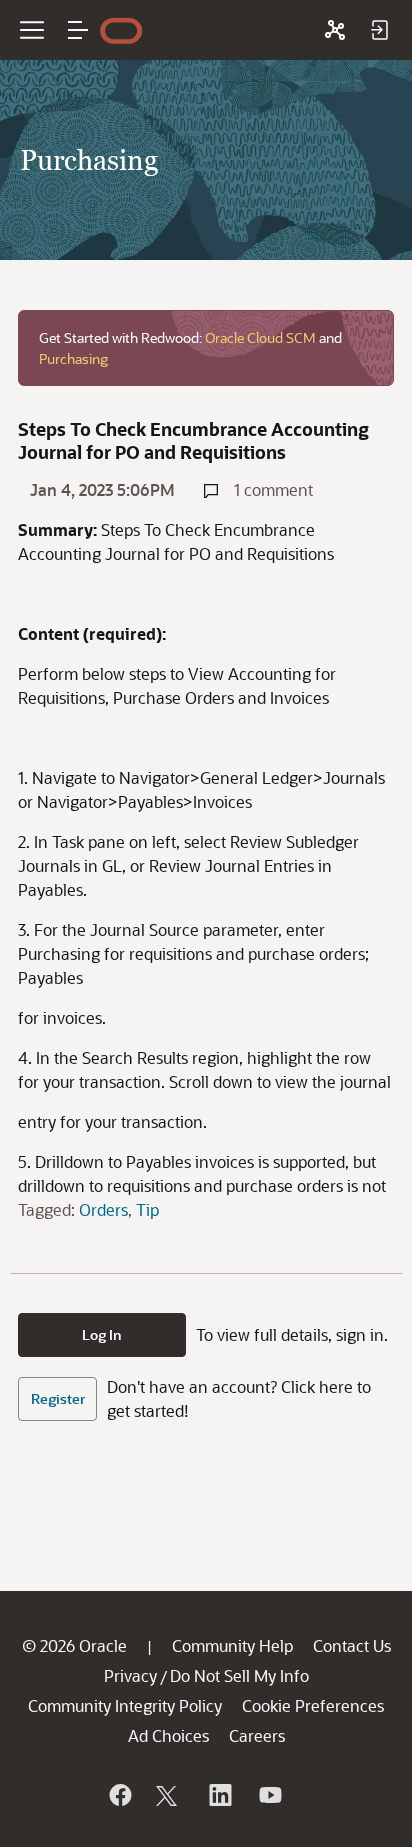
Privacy (130, 1675)
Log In (102, 1334)
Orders (103, 1209)
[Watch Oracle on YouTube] (269, 1795)
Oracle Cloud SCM (260, 337)
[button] (78, 30)
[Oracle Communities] (335, 30)
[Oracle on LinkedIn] (219, 1795)
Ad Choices (168, 1735)
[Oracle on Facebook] (119, 1795)
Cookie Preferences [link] (313, 1705)
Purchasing (73, 358)
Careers (257, 1735)
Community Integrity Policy (125, 1705)
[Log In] (379, 30)
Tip (147, 1209)
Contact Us (352, 1645)
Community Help (232, 1645)
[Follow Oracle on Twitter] (169, 1795)
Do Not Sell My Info (239, 1675)
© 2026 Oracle (74, 1645)
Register (58, 1398)
